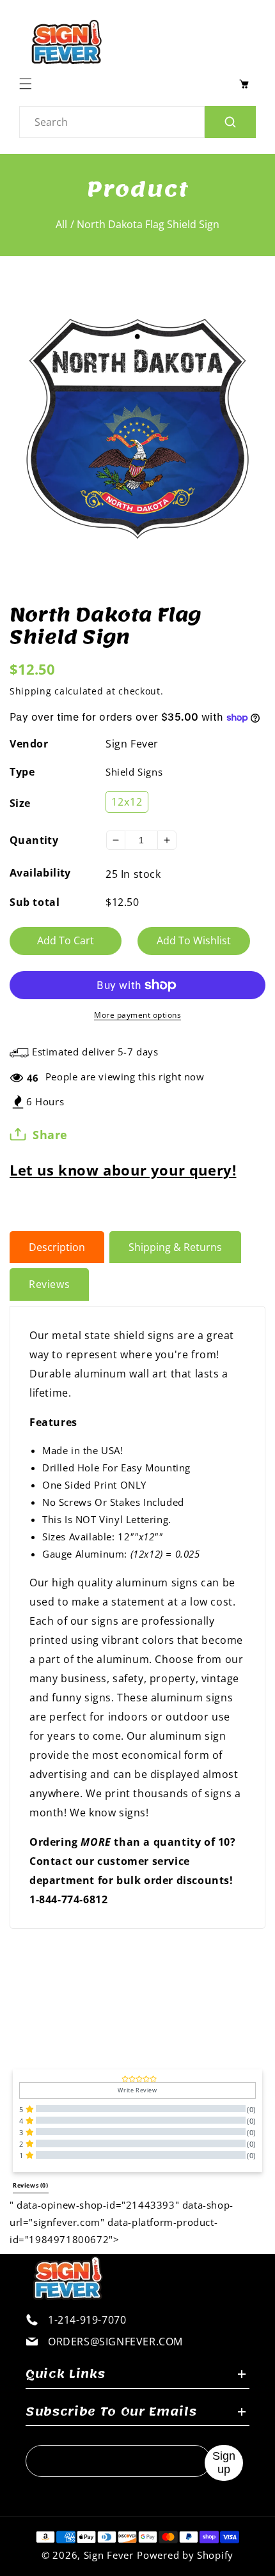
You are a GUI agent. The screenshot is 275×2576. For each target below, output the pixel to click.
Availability (40, 873)
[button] (29, 84)
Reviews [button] (31, 2186)
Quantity (34, 840)
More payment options (137, 1015)
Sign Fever (132, 744)
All (61, 224)
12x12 (127, 802)
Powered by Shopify (185, 2555)
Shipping (31, 691)
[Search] (230, 122)
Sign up (224, 2463)
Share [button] (50, 1135)
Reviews (49, 1284)
